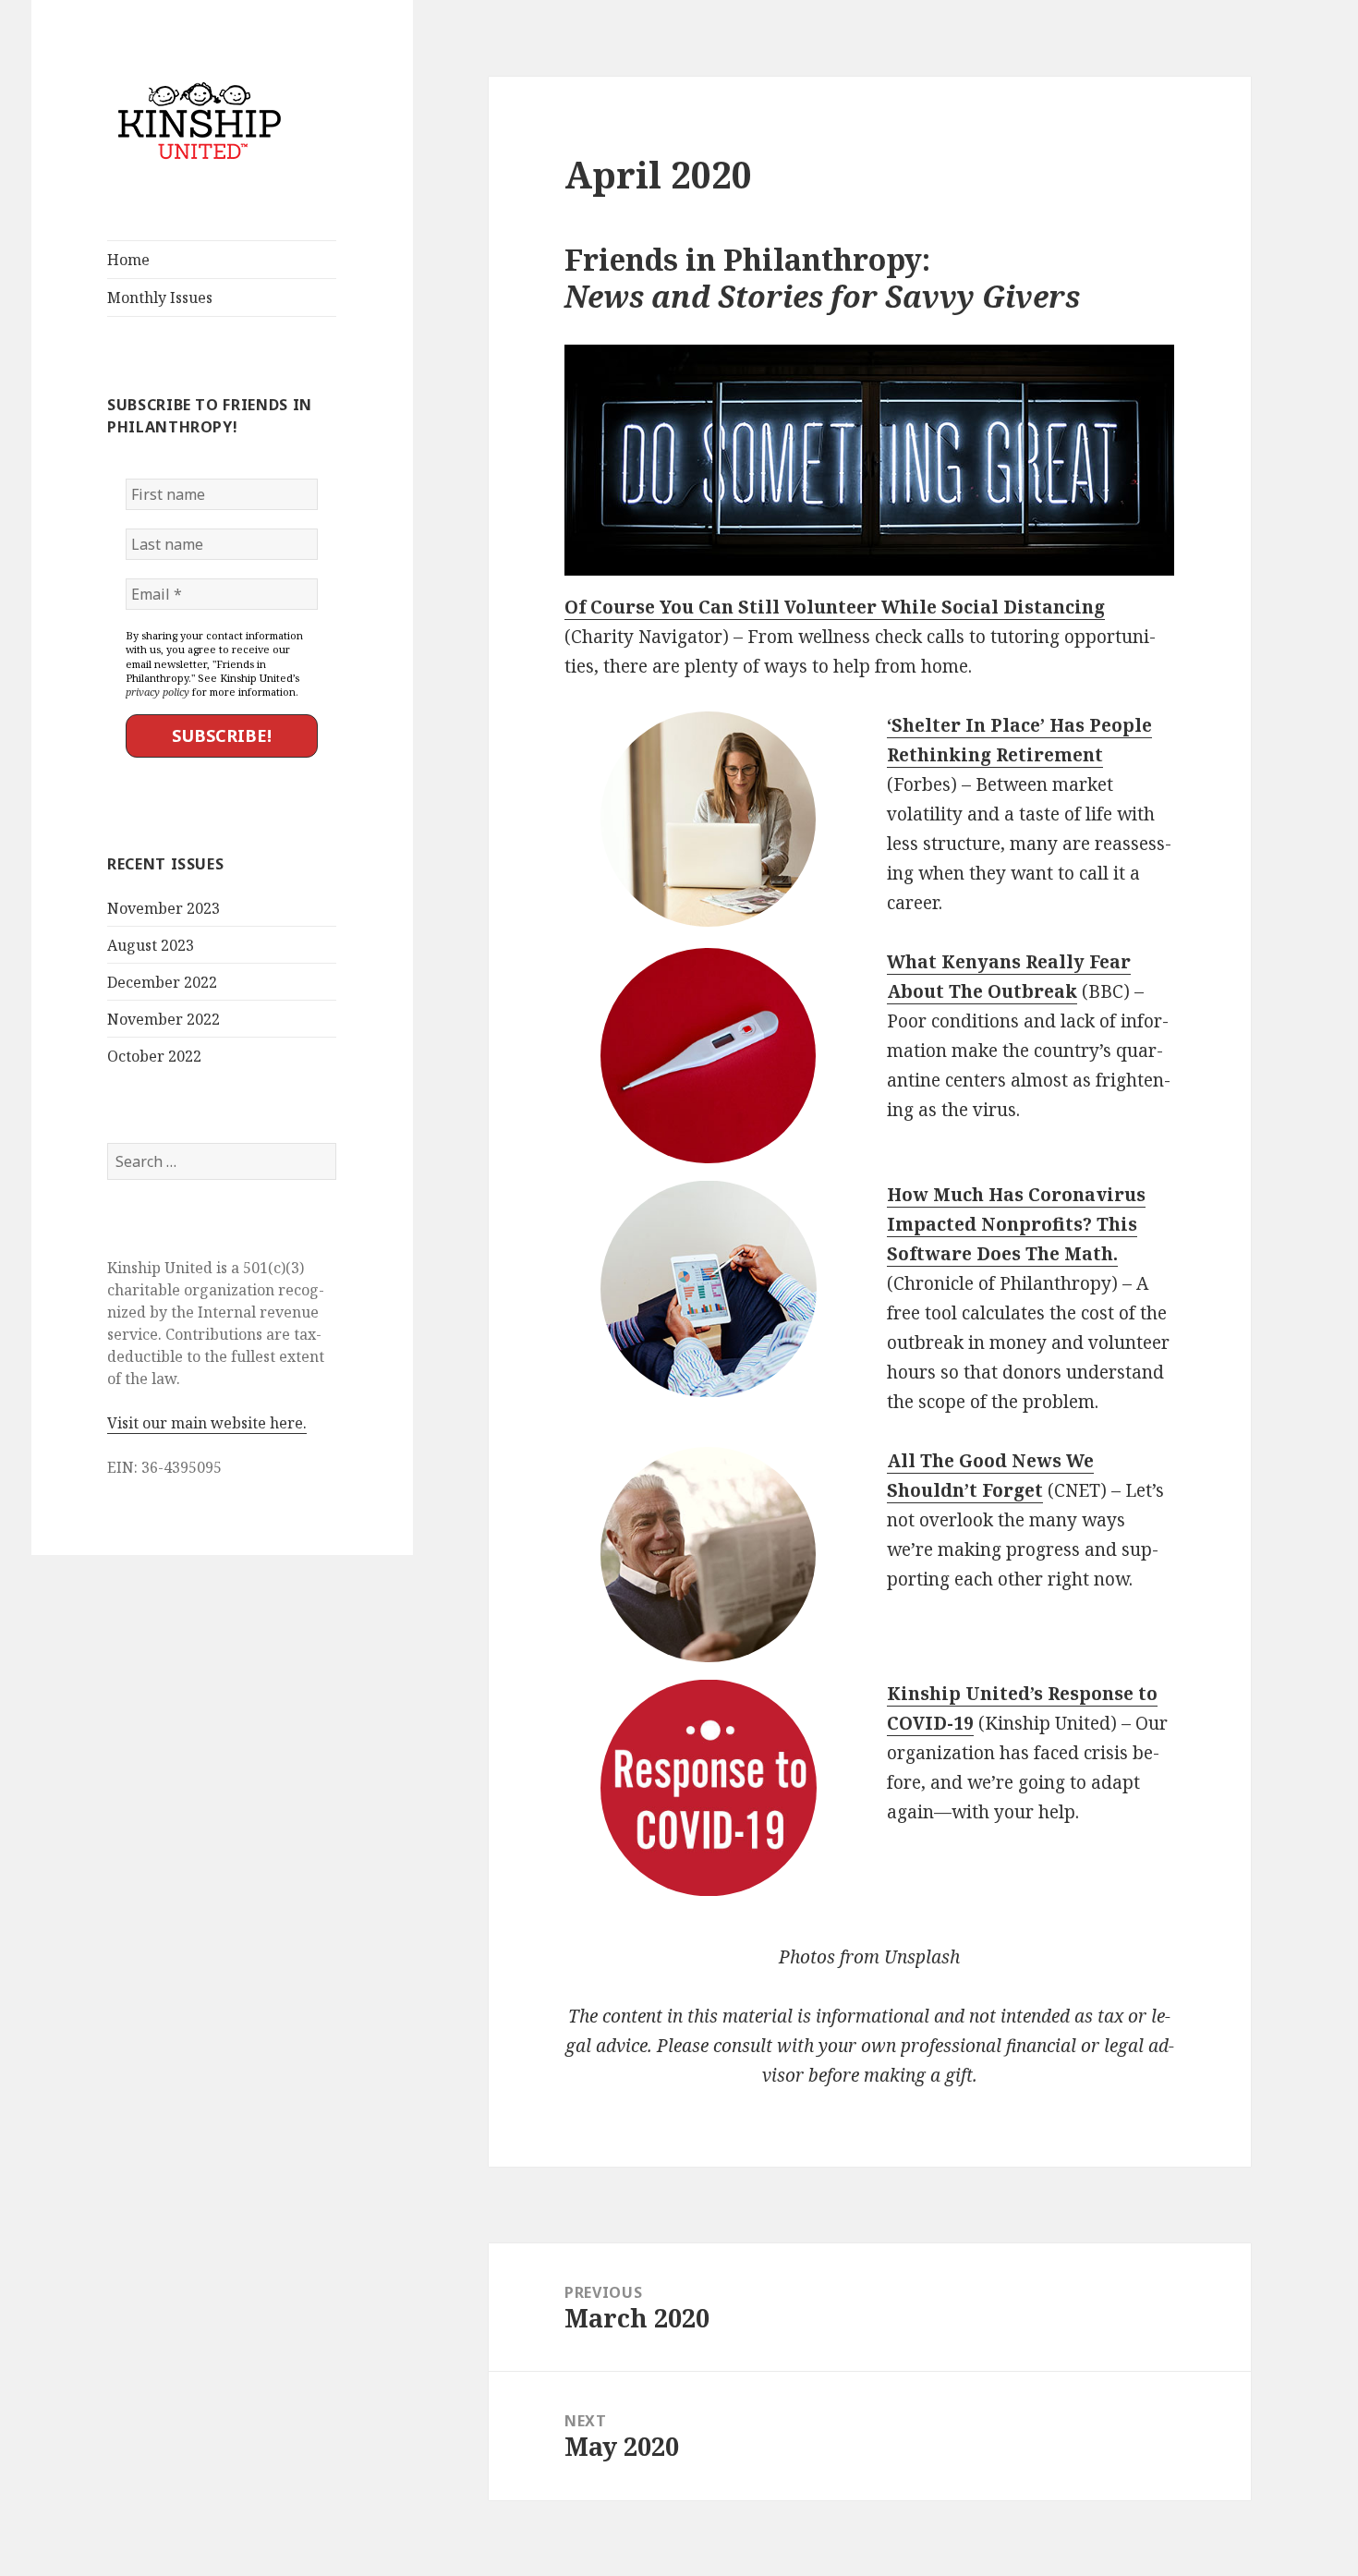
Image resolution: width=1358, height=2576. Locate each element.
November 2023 (164, 908)
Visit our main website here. (207, 1423)
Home (128, 260)
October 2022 (154, 1056)
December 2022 (162, 982)
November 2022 (164, 1019)
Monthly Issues (160, 298)
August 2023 (151, 945)
